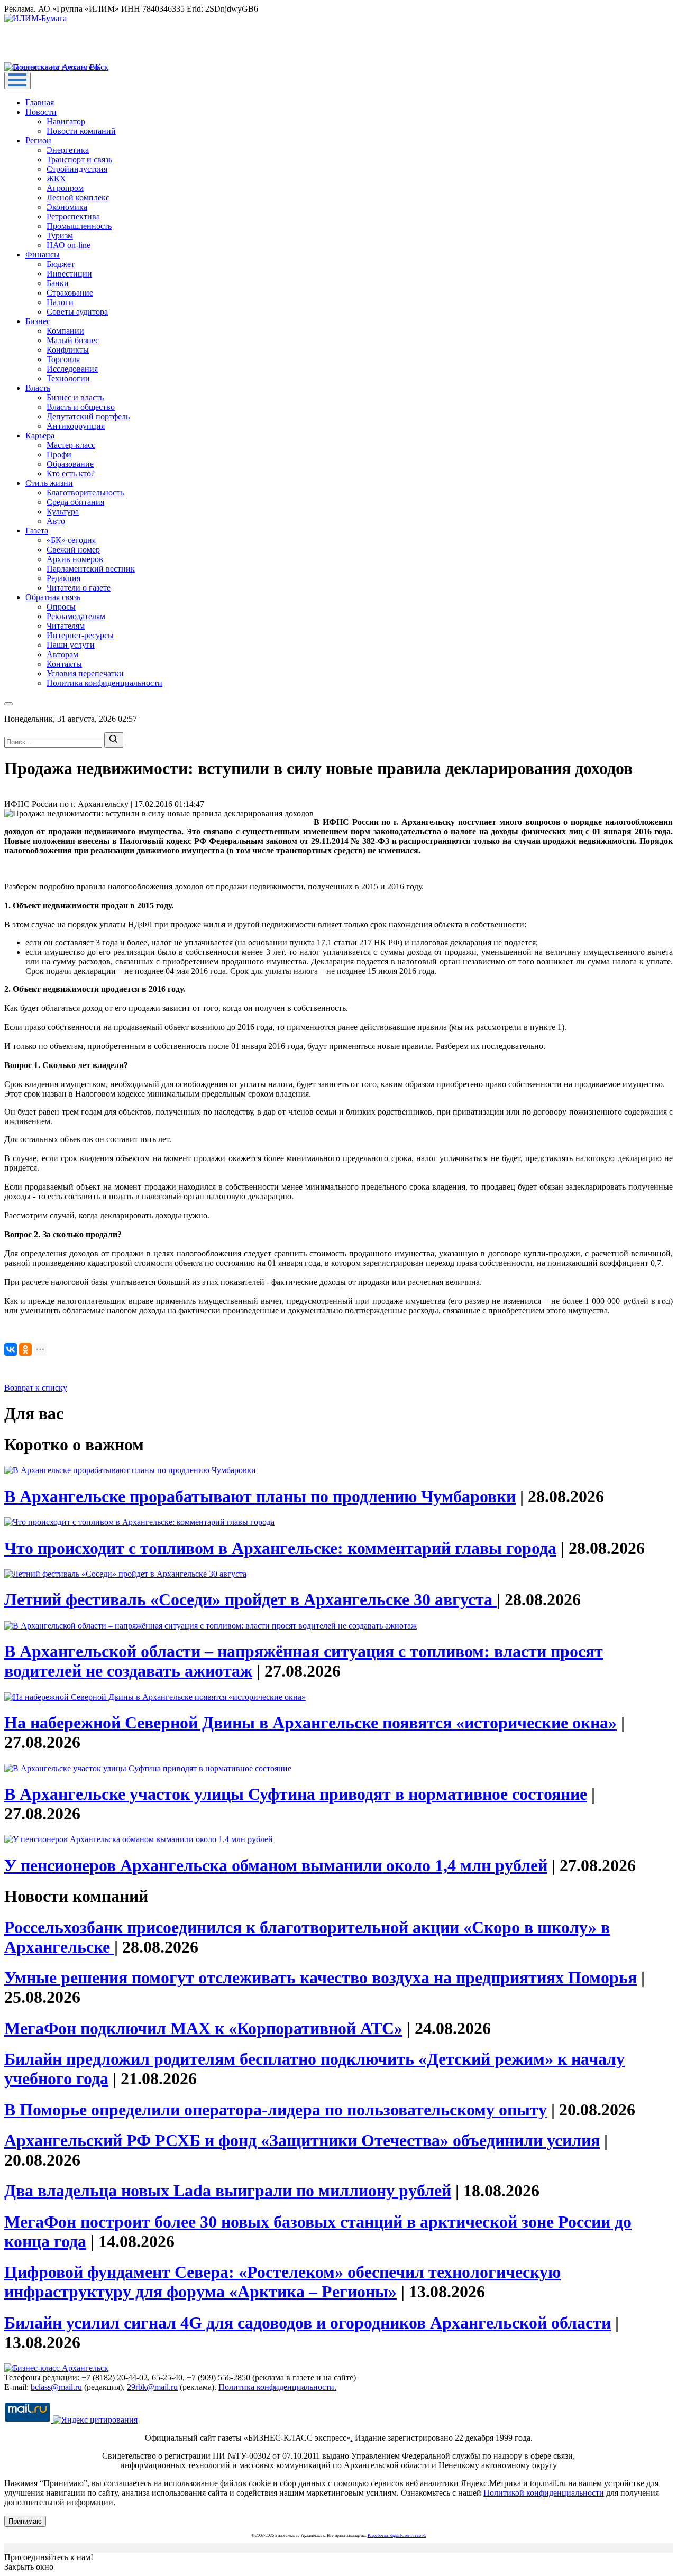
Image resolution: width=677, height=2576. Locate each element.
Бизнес (38, 321)
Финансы (43, 255)
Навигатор (66, 121)
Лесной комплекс (78, 197)
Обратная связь (53, 597)
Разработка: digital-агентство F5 (397, 2536)
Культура (63, 512)
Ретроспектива (73, 217)
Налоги (60, 302)
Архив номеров (75, 559)
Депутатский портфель (88, 416)
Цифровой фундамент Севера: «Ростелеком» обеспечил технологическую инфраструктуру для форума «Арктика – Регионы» (282, 2282)
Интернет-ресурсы (80, 635)
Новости (41, 112)
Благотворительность (85, 493)
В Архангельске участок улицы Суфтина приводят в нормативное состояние (296, 1794)
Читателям (66, 626)
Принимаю (25, 2521)
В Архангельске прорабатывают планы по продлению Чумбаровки (260, 1496)
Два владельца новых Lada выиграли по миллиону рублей (228, 2191)
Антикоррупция (76, 426)
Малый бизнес (73, 340)
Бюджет (61, 264)
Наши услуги (71, 645)
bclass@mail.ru (56, 2387)
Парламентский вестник (91, 569)
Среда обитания (75, 502)
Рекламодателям (76, 616)
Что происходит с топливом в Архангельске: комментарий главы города (280, 1548)
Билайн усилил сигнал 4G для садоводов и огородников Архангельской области (308, 2323)
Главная (40, 102)
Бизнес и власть (75, 397)
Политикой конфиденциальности (544, 2493)
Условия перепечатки (85, 673)
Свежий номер (73, 550)
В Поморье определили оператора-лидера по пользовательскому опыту (276, 2110)
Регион (38, 140)
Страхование (70, 293)
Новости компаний (81, 131)
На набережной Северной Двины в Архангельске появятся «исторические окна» (310, 1723)
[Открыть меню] (17, 81)
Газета (37, 531)
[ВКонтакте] (11, 1349)
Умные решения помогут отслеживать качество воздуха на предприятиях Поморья (321, 1977)
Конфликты (68, 350)
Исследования (72, 369)
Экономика (67, 207)
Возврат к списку (36, 1388)
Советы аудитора (77, 312)
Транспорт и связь (79, 159)
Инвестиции (69, 274)
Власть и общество (81, 407)
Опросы (61, 607)
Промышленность (79, 226)
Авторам (62, 654)
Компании (65, 331)
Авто (56, 521)
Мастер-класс (71, 445)
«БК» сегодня (71, 540)
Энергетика (68, 150)
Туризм (60, 236)
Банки (58, 283)
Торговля (63, 359)
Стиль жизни (49, 483)
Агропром (65, 188)
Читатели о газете (79, 588)
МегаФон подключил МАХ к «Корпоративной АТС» (203, 2028)
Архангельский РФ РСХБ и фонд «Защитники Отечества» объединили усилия (302, 2140)
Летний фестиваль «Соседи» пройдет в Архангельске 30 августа (250, 1599)
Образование (70, 464)
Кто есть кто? (71, 473)
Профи (59, 454)
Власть (38, 388)
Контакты (64, 664)
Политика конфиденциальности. (277, 2387)
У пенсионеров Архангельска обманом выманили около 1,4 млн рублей (276, 1865)
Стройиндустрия (77, 169)
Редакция (63, 578)
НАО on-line (68, 245)
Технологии (68, 378)
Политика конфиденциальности (104, 683)
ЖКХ (56, 178)
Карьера (40, 435)
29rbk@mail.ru (152, 2387)
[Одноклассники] (25, 1349)
